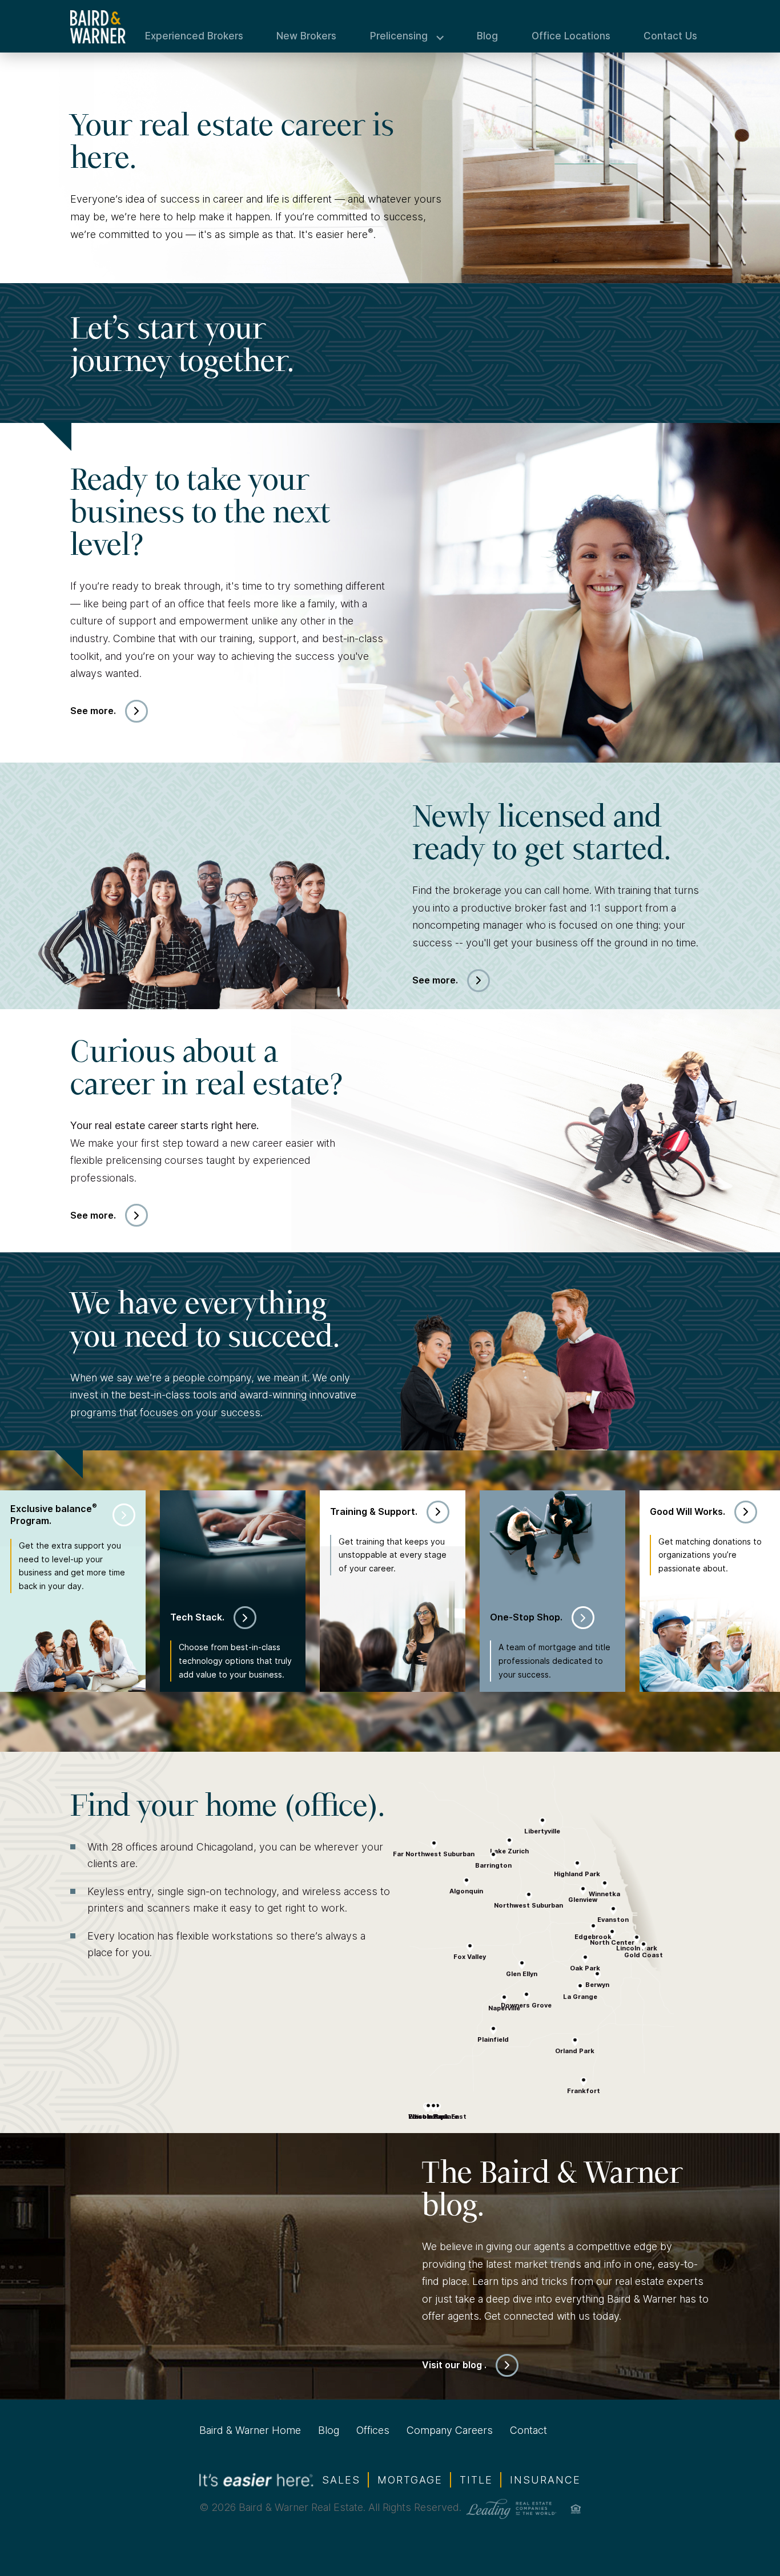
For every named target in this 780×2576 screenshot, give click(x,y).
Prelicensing (399, 36)
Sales (341, 2480)
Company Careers (450, 2430)
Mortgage (410, 2480)
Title (476, 2480)
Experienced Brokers (194, 36)
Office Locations (571, 36)
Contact (528, 2430)
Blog (487, 36)
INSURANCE (545, 2480)
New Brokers (306, 36)
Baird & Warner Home (250, 2430)
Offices (373, 2430)
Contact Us (670, 36)
